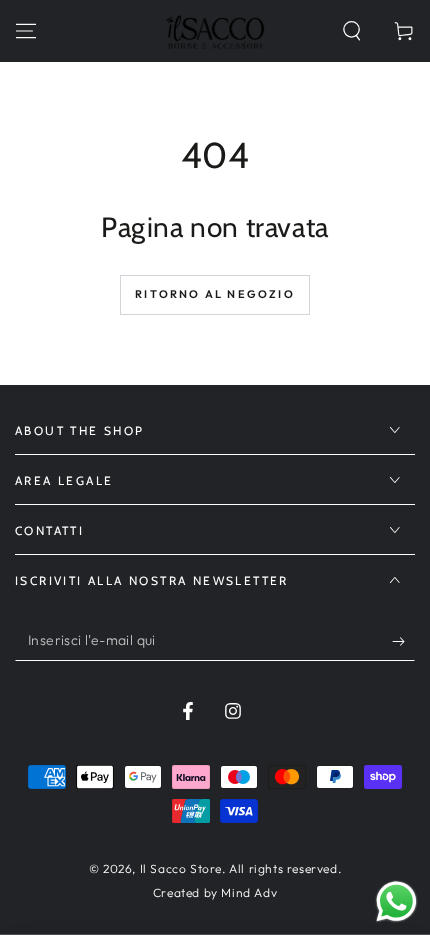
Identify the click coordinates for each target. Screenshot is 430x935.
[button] (352, 31)
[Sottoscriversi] (403, 641)
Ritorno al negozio (215, 294)
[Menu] (26, 31)
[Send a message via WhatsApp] (396, 901)
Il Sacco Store (181, 868)
